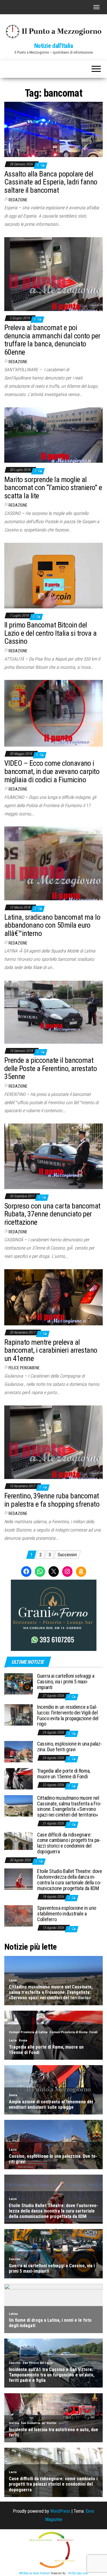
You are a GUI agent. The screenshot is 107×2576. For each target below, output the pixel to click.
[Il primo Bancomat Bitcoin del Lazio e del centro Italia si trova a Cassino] (53, 575)
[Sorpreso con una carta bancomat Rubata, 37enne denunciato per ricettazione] (53, 1156)
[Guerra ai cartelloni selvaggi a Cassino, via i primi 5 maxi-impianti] (19, 1684)
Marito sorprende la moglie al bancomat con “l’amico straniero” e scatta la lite (53, 488)
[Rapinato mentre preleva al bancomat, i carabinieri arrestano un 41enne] (53, 1297)
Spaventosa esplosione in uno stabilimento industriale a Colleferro (67, 1914)
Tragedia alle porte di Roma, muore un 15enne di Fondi (64, 1774)
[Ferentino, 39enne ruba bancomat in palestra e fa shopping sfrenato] (53, 1442)
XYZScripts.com (78, 2573)
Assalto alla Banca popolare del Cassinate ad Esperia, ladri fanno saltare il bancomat (51, 182)
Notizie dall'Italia (54, 46)
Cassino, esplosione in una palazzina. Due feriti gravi (69, 1747)
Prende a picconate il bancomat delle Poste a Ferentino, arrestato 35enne (51, 1068)
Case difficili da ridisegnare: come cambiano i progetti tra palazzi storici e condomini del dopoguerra (69, 1843)
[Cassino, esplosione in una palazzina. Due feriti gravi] (19, 1751)
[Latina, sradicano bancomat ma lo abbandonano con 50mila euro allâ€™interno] (53, 863)
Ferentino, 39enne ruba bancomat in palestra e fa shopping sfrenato (52, 1500)
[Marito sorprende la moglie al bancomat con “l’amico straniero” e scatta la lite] (53, 435)
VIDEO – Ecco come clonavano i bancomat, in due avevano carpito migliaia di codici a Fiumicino (52, 771)
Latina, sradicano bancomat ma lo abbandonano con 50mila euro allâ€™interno (52, 925)
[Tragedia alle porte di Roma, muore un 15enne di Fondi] (19, 1778)
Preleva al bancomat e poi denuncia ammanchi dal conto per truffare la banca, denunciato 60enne (52, 340)
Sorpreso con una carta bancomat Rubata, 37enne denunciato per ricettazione (52, 1214)
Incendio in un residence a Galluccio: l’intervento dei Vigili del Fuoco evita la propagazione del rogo (68, 1715)
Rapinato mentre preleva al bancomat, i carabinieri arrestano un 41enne (51, 1350)
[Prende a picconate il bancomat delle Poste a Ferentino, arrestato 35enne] (53, 1012)
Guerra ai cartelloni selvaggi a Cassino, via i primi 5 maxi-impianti (66, 1682)
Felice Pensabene (24, 1368)
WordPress (60, 2511)
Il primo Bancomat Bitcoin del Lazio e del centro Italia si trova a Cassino (50, 633)
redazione (18, 200)
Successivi (67, 1555)
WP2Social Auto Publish (35, 2573)
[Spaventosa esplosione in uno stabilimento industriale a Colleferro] (19, 1916)
